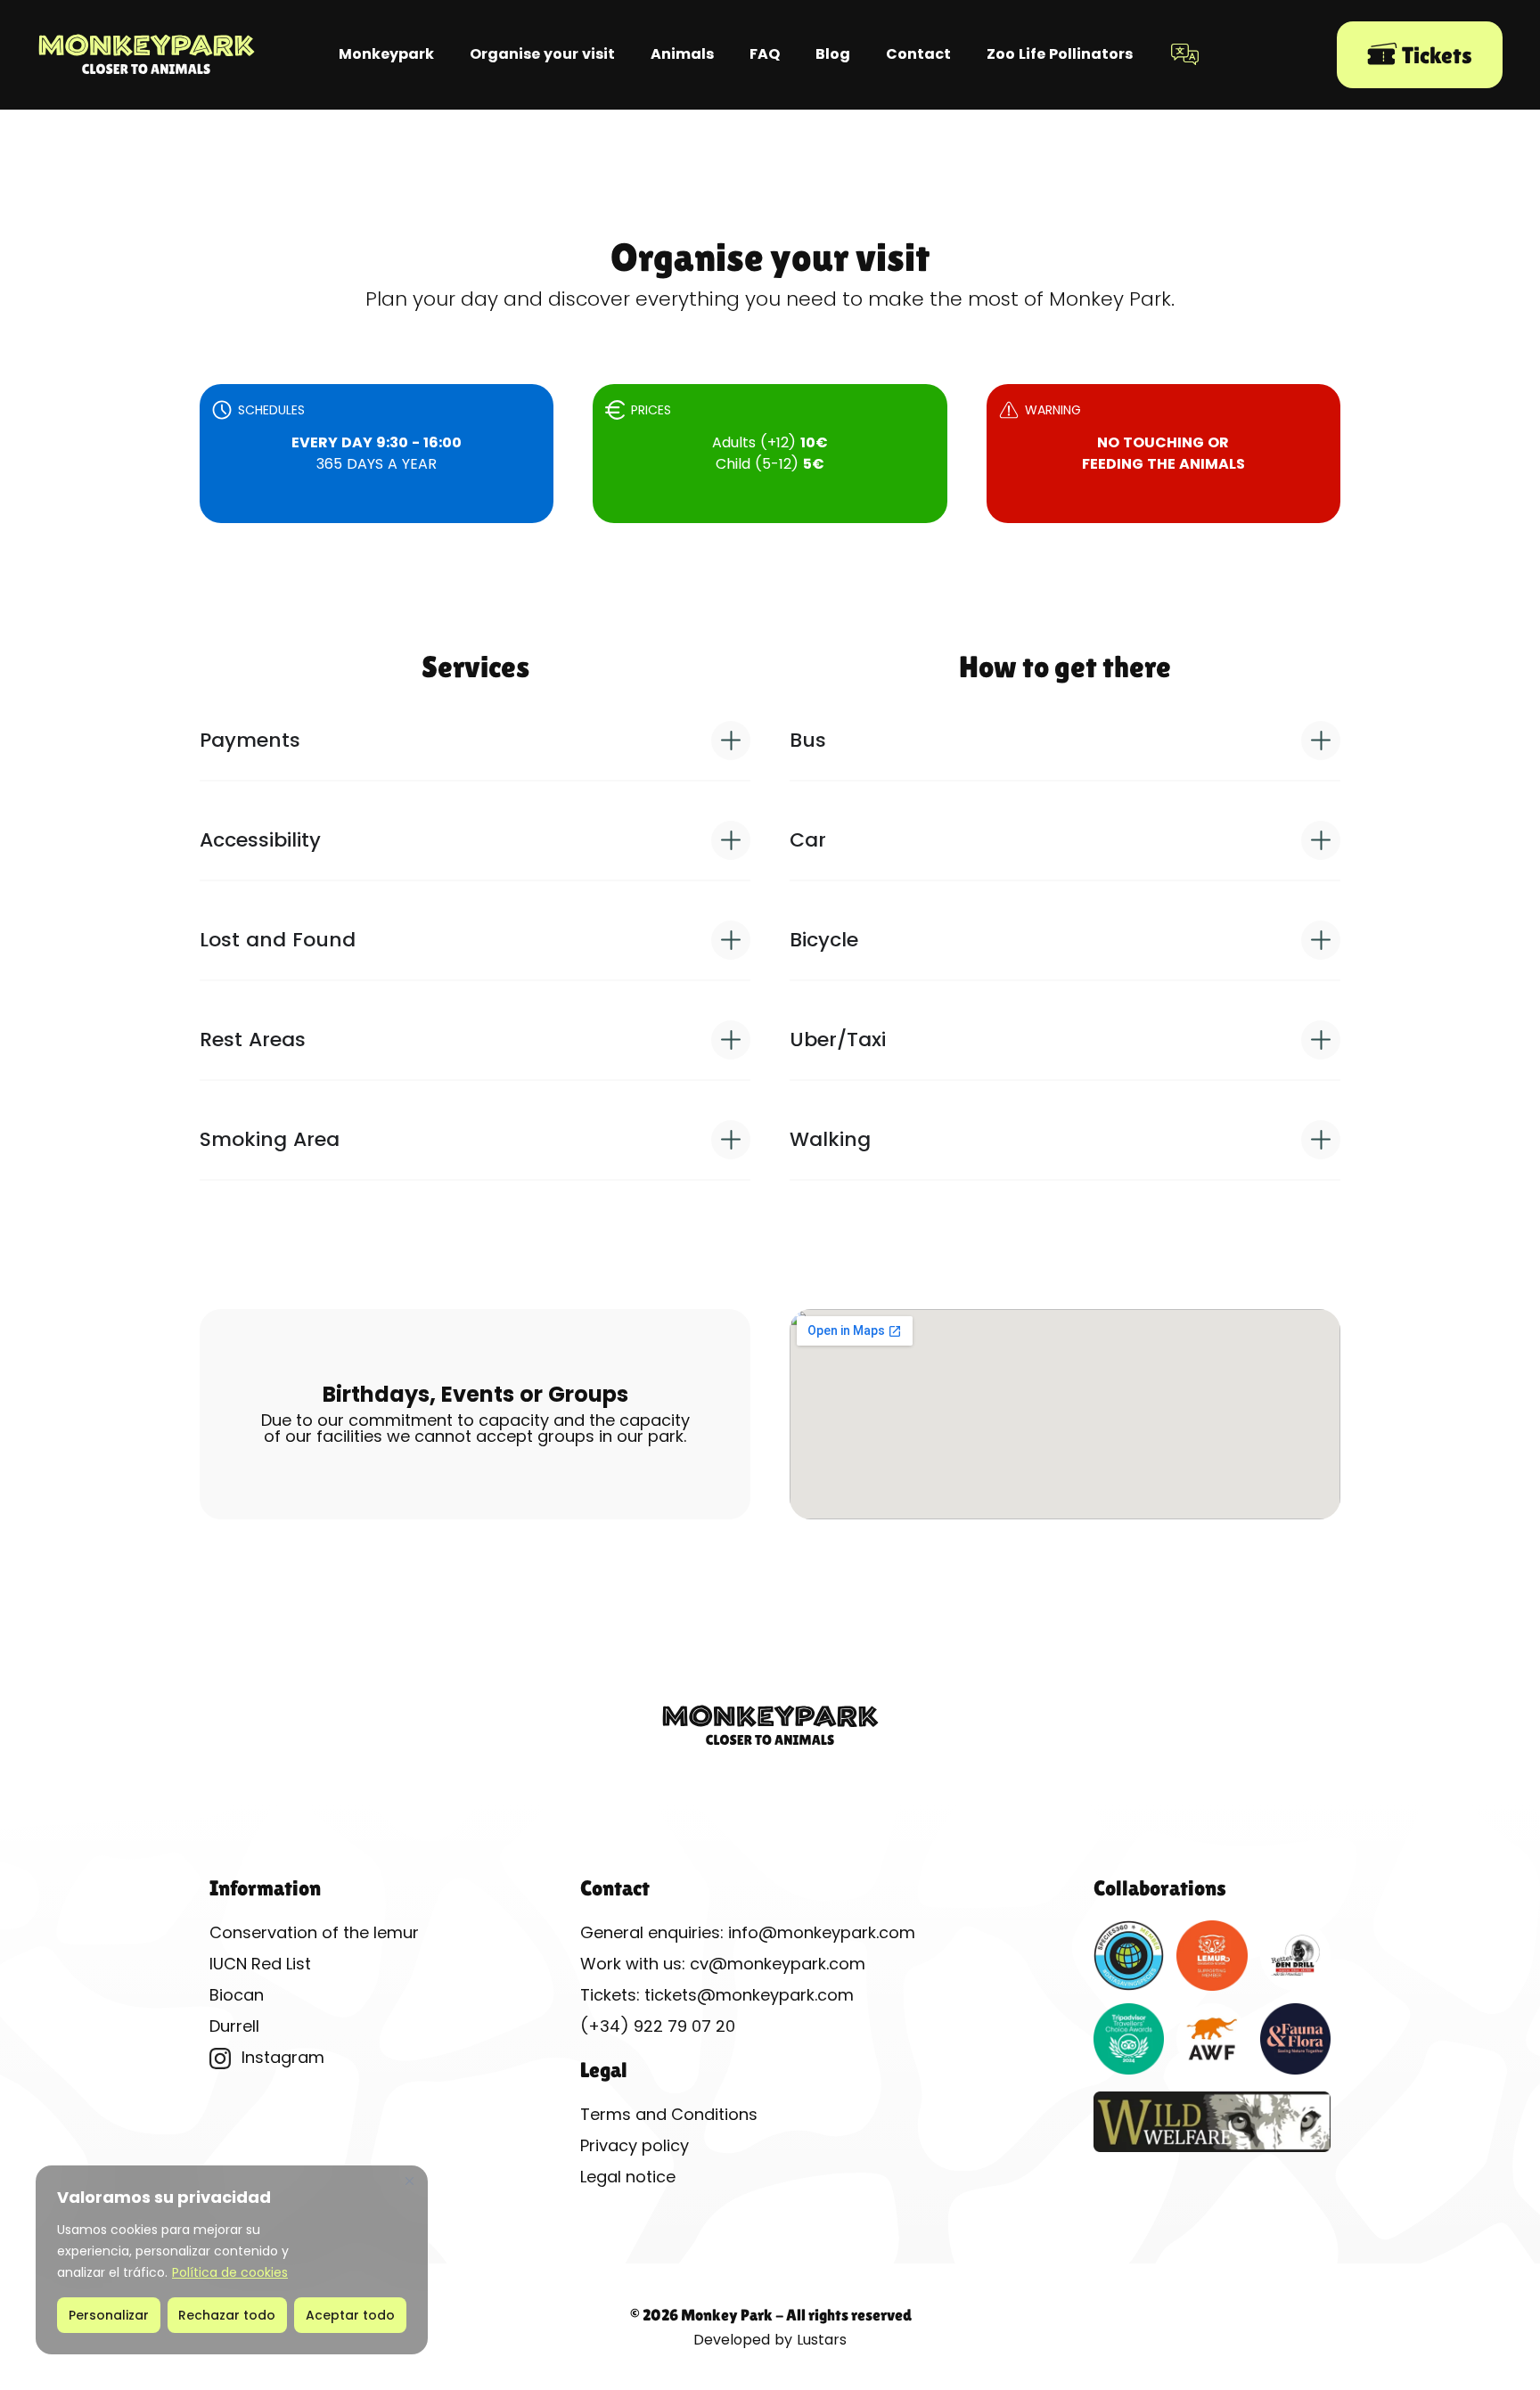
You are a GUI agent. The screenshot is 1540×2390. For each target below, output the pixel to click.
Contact (918, 54)
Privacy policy (635, 2145)
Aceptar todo (350, 2315)
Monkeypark (386, 54)
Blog (833, 54)
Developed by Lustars (770, 2340)
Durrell (234, 2026)
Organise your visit (542, 54)
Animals (682, 54)
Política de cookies (230, 2272)
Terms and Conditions (669, 2114)
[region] (232, 2260)
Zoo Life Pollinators (1060, 54)
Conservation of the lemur (314, 1932)
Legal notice (628, 2177)
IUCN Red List (260, 1964)
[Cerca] (409, 2181)
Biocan (237, 1995)
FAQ (765, 54)
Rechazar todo (227, 2315)
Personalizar (109, 2315)
